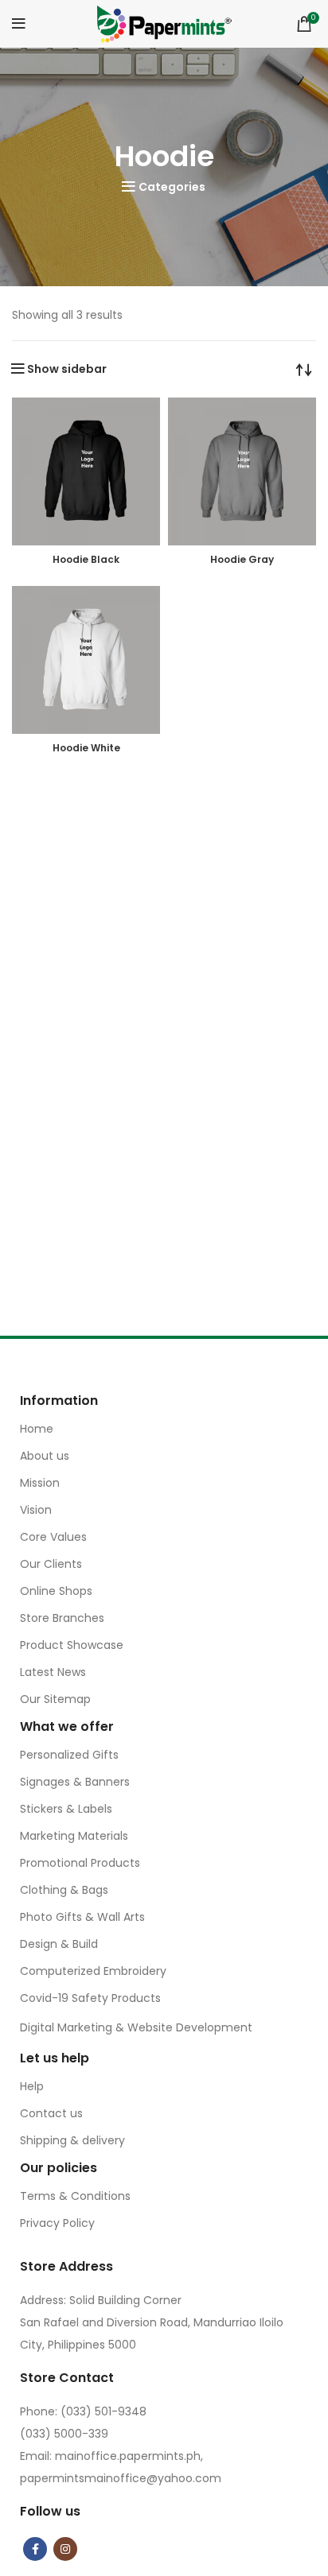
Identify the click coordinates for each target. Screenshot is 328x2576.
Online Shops (56, 1591)
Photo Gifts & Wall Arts (82, 1917)
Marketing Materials (74, 1836)
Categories (172, 187)
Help (32, 2086)
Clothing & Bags (64, 1890)
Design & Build (59, 1944)
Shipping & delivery (72, 2140)
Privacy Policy (57, 2223)
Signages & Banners (75, 1782)
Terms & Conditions (75, 2196)
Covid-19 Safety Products (90, 1998)
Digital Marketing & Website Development (136, 2027)
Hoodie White (86, 748)
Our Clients (51, 1564)
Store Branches (62, 1618)
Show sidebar (67, 369)
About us (45, 1456)
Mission (40, 1483)
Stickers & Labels (66, 1809)
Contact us (51, 2113)
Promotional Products (80, 1863)
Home (37, 1429)
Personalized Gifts (69, 1755)
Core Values (53, 1537)
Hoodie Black (86, 559)
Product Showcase (72, 1645)
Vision (36, 1510)
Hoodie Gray (242, 559)
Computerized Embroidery (93, 1971)
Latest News (53, 1672)
